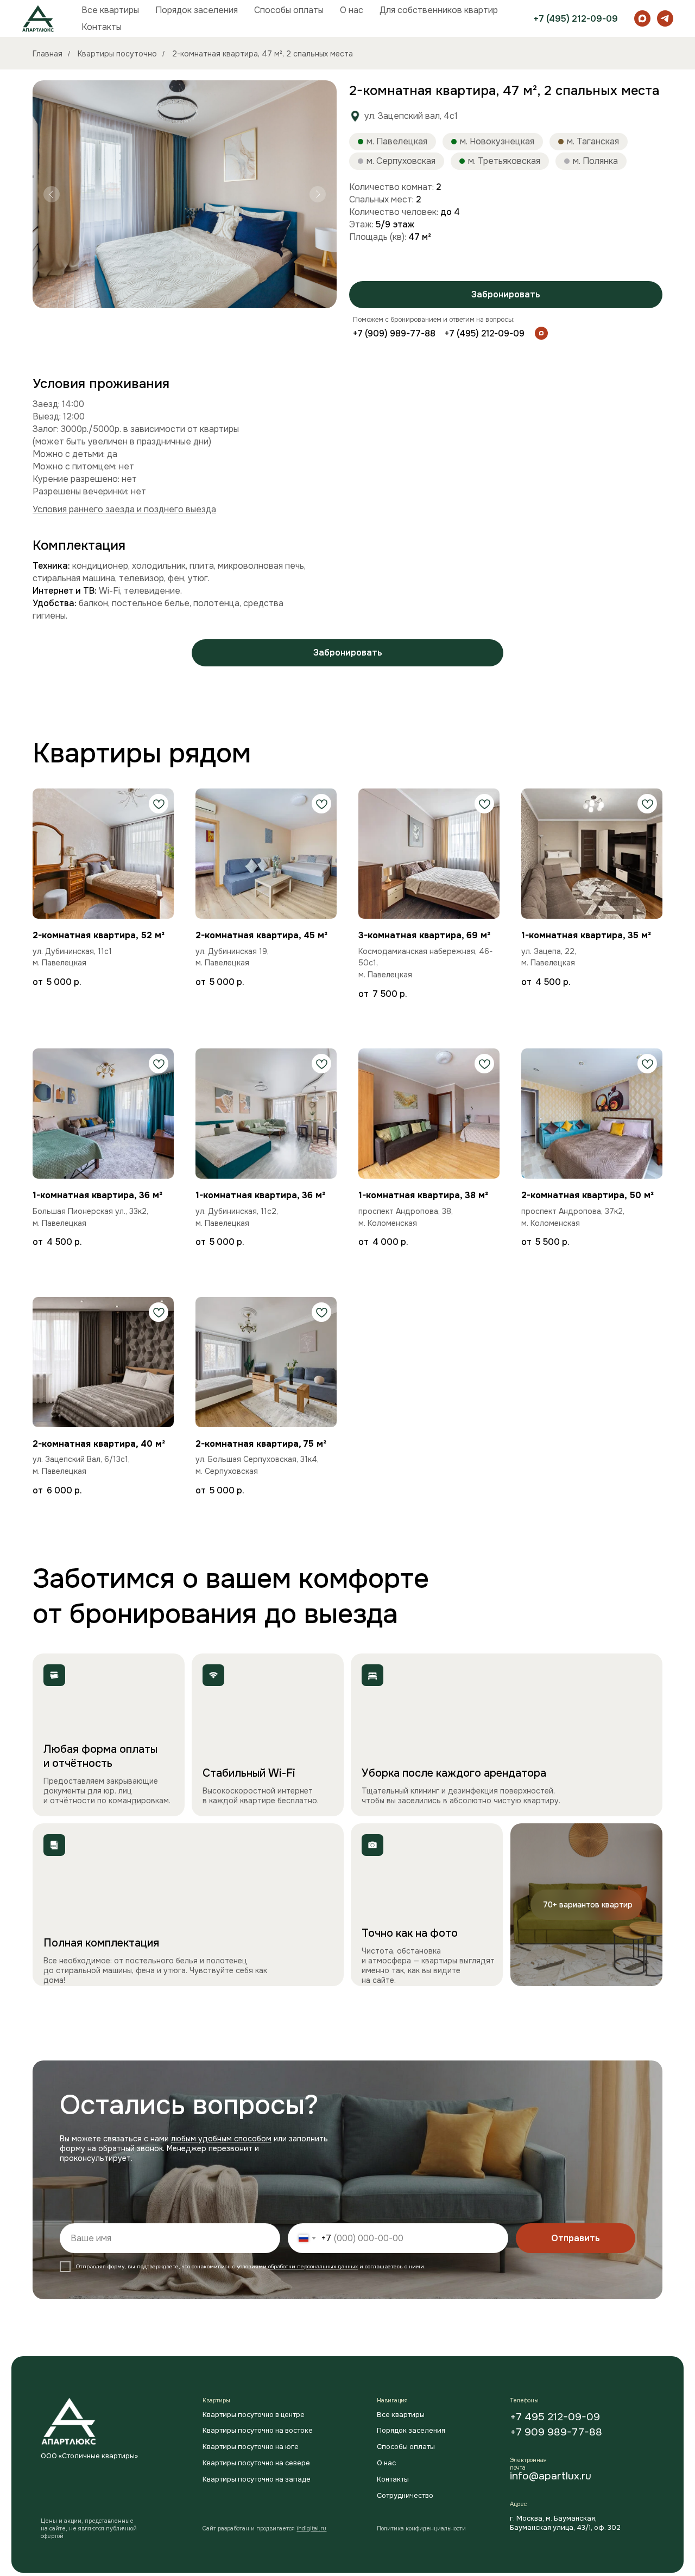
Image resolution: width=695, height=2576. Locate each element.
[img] (541, 333)
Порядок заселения (197, 10)
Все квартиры (110, 10)
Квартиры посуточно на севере (256, 2463)
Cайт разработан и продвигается (264, 2529)
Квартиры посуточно (117, 54)
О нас (352, 10)
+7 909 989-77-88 (556, 2432)
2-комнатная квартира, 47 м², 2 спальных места (263, 54)
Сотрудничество (405, 2496)
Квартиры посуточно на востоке (258, 2431)
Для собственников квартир (439, 10)
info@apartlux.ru (551, 2476)
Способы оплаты (289, 10)
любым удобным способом (221, 2139)
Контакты (102, 27)
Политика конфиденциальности (421, 2529)
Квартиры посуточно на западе (257, 2479)
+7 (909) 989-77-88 (394, 333)
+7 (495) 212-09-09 (576, 19)
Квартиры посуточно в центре (254, 2415)
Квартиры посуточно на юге (251, 2447)
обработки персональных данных (313, 2266)
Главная (48, 54)
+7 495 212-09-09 (555, 2417)
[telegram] (665, 18)
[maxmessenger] (642, 18)
